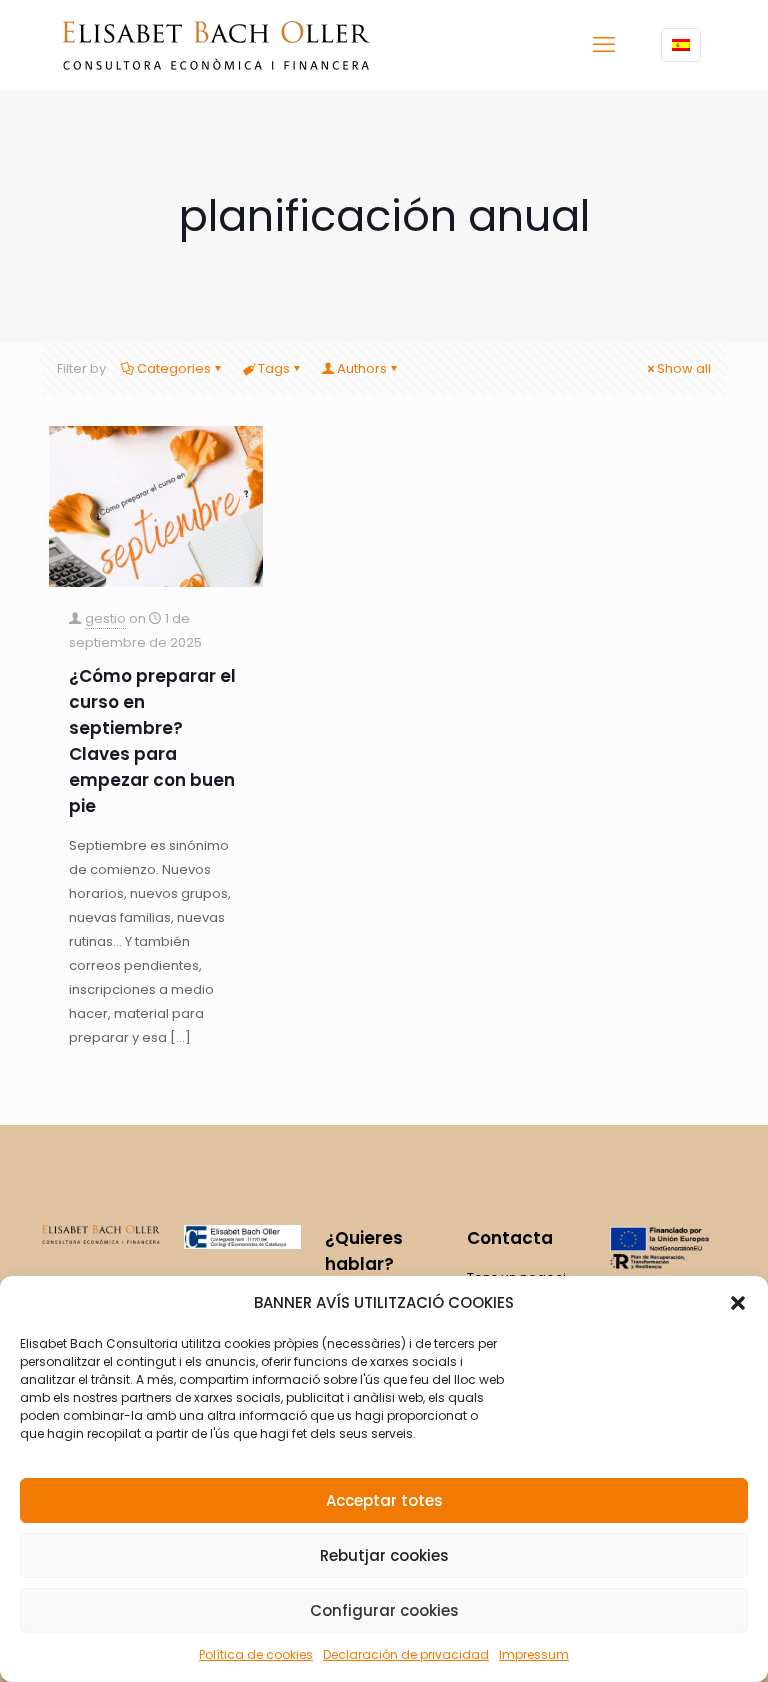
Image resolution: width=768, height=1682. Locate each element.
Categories (174, 368)
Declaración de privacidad (406, 1654)
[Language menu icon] (681, 45)
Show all (684, 368)
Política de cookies (256, 1654)
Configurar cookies (384, 1610)
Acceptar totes (384, 1500)
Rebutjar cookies (384, 1555)
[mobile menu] (604, 45)
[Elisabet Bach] (216, 45)
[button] (738, 1303)
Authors (362, 368)
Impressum (534, 1654)
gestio (105, 618)
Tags (274, 368)
